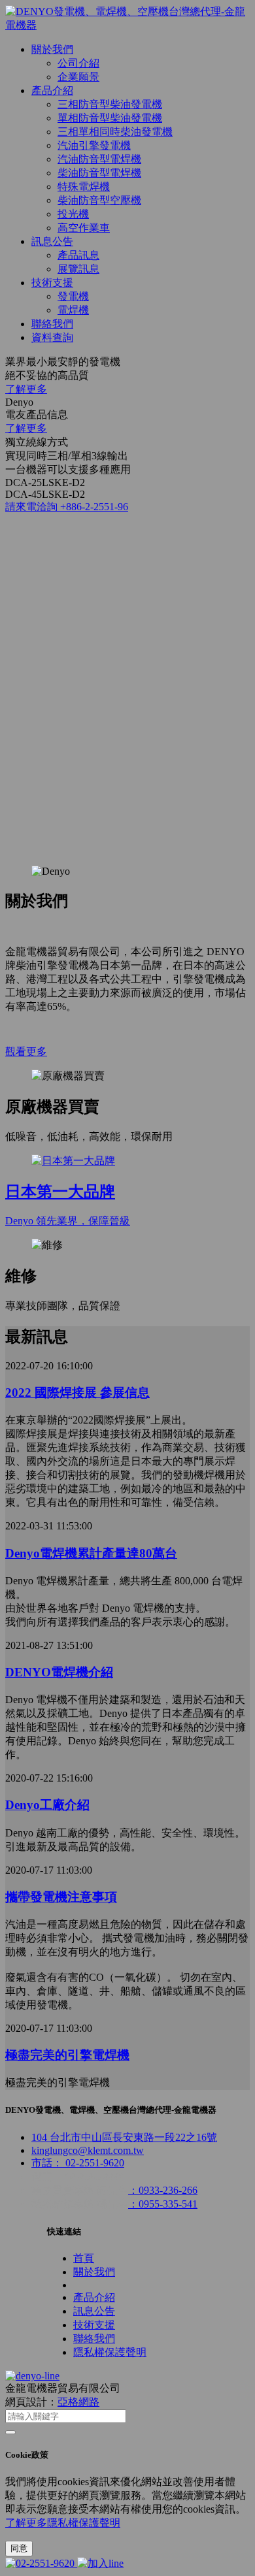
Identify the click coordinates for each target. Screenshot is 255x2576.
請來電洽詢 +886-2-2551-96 (67, 507)
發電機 (73, 296)
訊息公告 (52, 241)
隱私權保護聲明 (110, 2352)
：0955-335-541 (163, 2204)
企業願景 (78, 77)
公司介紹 (78, 63)
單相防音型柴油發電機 (110, 118)
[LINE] (100, 2563)
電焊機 (73, 310)
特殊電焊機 (84, 187)
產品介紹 (52, 90)
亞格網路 (78, 2402)
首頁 (84, 2258)
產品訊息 (78, 255)
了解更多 (26, 389)
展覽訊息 (78, 269)
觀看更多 (26, 1052)
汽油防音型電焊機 (99, 159)
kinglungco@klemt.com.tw (88, 2150)
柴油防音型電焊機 (99, 173)
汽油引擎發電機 (94, 145)
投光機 (73, 214)
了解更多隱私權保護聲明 (63, 2523)
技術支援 (52, 283)
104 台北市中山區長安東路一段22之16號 (124, 2137)
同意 (19, 2548)
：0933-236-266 (163, 2190)
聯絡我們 (52, 324)
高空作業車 (84, 228)
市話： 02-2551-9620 (78, 2163)
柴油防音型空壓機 (99, 200)
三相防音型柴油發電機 (110, 104)
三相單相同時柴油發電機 (115, 132)
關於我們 (52, 49)
